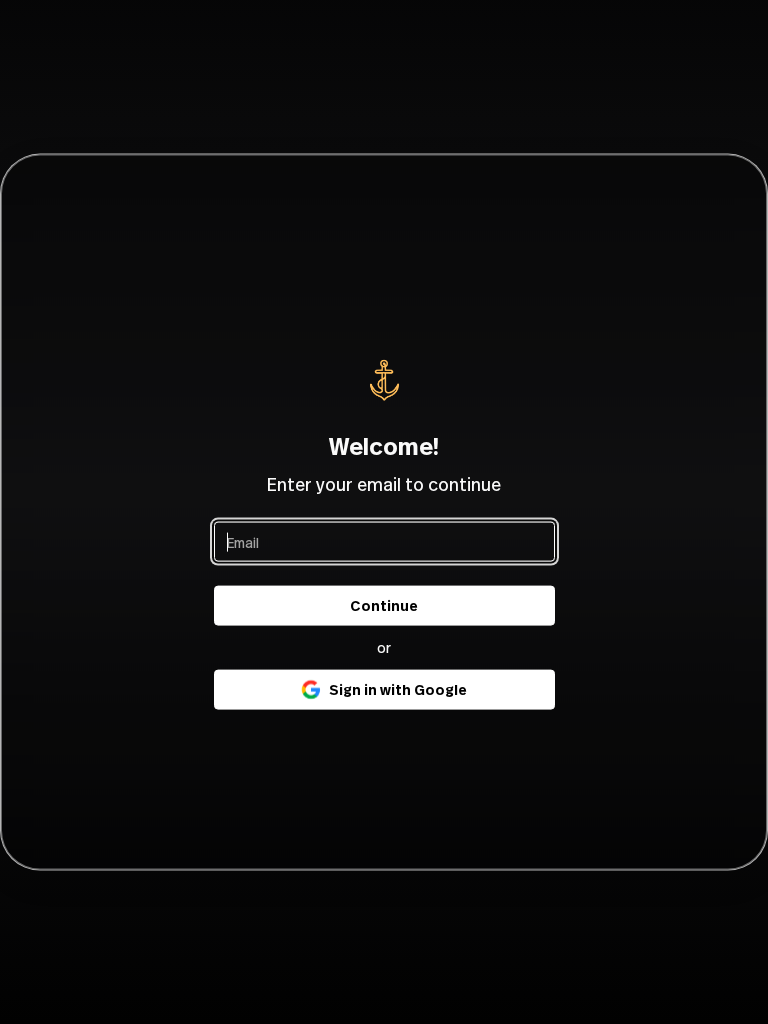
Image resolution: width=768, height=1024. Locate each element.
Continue (384, 605)
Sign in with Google (398, 689)
